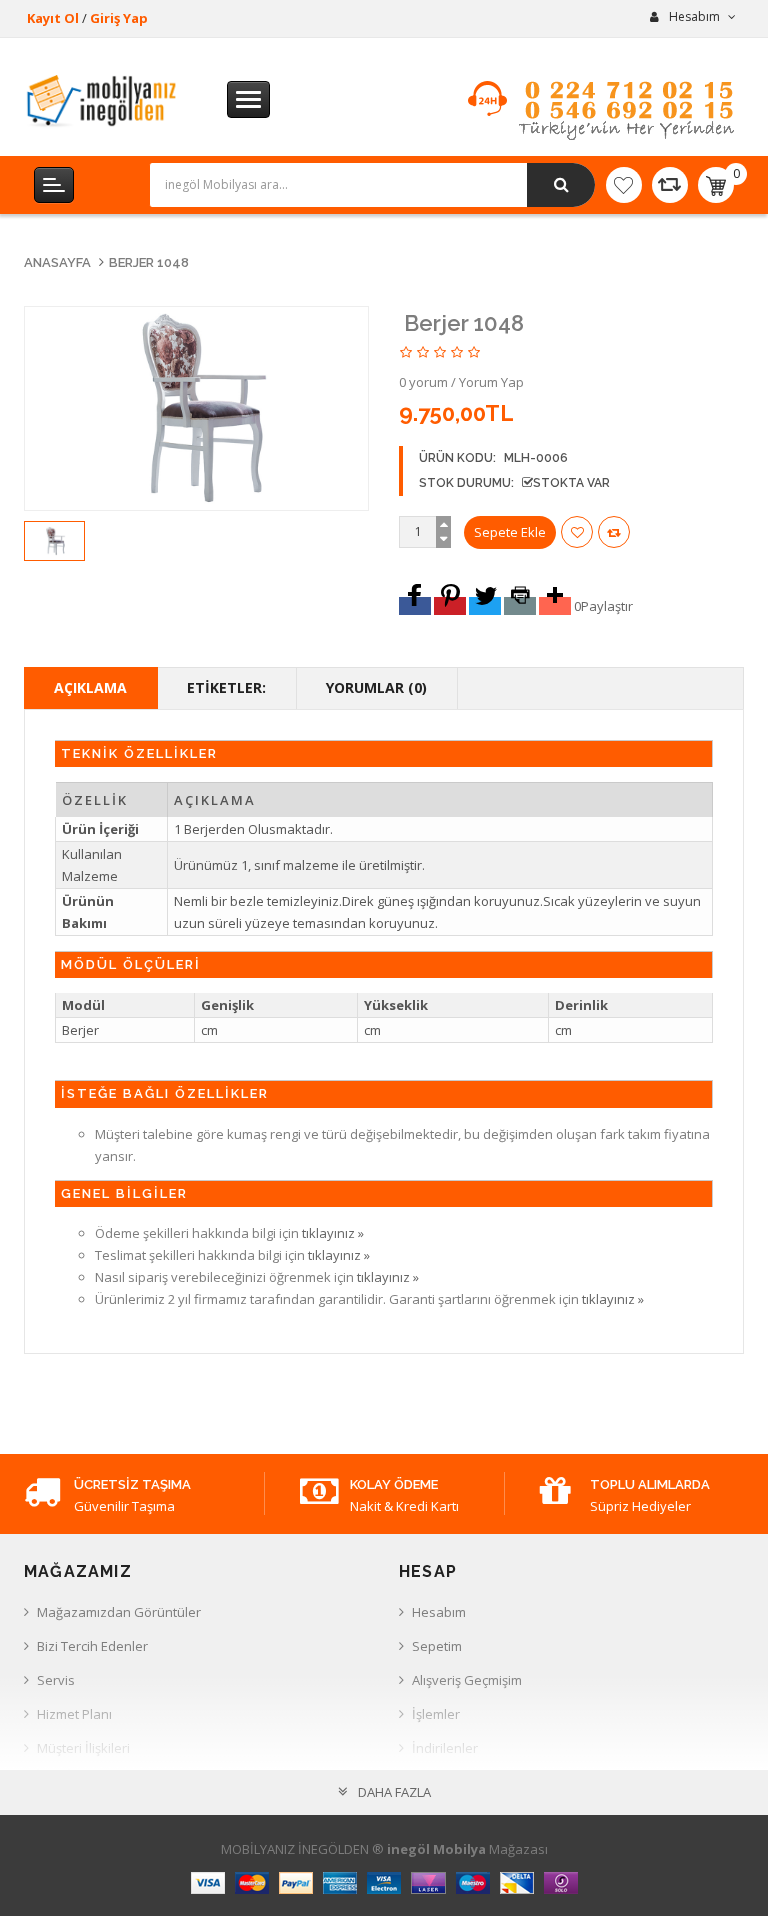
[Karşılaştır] (670, 185)
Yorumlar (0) (376, 687)
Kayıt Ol (53, 18)
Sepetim (437, 1646)
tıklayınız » (333, 1233)
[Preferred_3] (485, 606)
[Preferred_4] (520, 606)
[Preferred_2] (450, 606)
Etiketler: (226, 687)
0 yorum (423, 382)
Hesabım (439, 1612)
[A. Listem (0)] (624, 185)
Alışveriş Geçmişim (467, 1680)
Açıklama (90, 687)
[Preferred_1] (415, 606)
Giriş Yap (119, 18)
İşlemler (436, 1714)
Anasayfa (57, 262)
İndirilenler (445, 1748)
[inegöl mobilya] (102, 100)
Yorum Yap (491, 382)
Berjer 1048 (149, 262)
